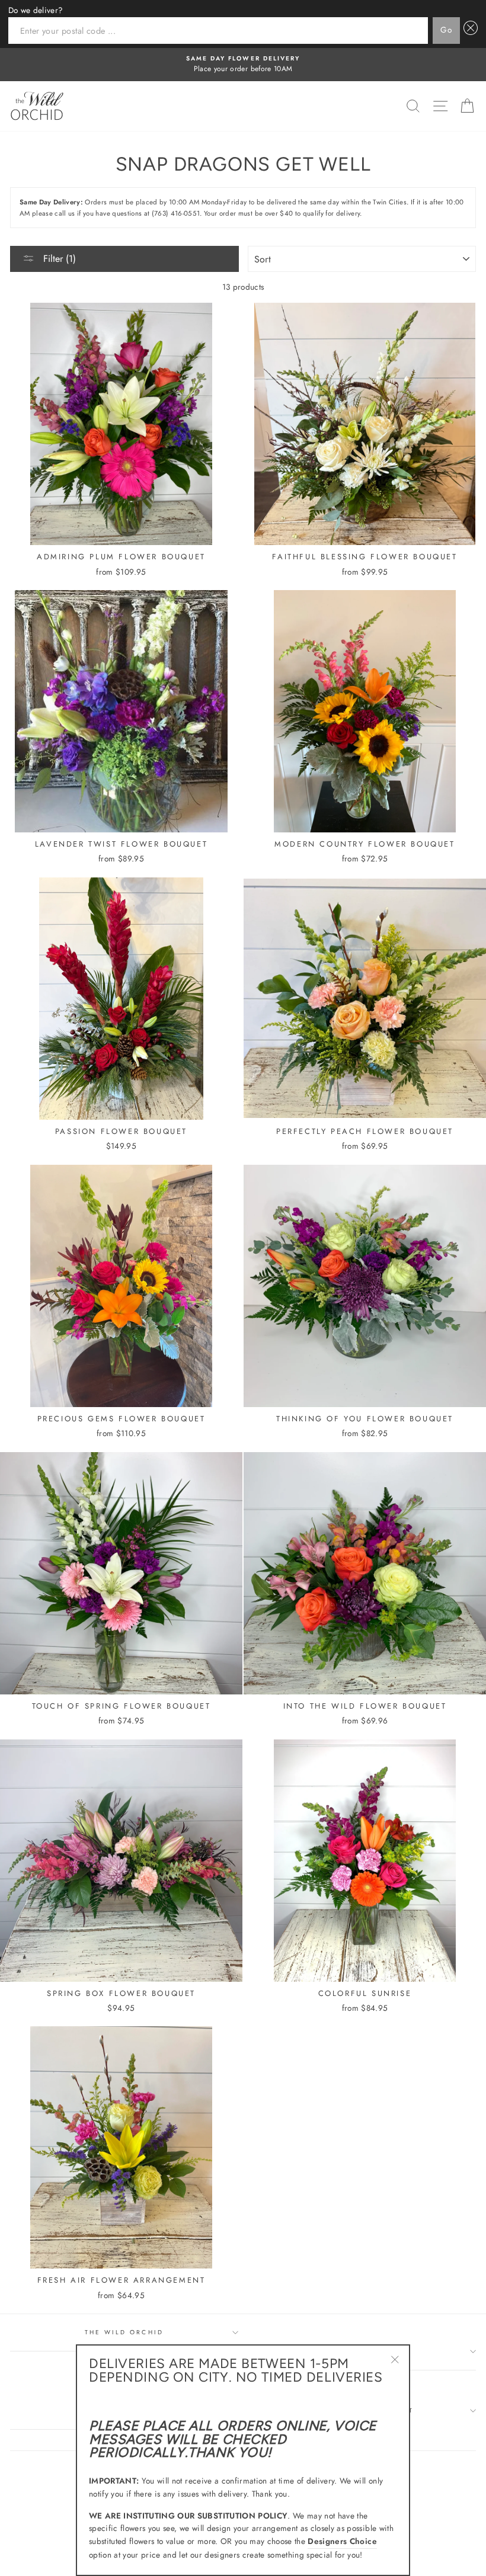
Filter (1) (58, 259)
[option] (243, 65)
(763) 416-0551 (176, 213)
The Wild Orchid (124, 2332)
